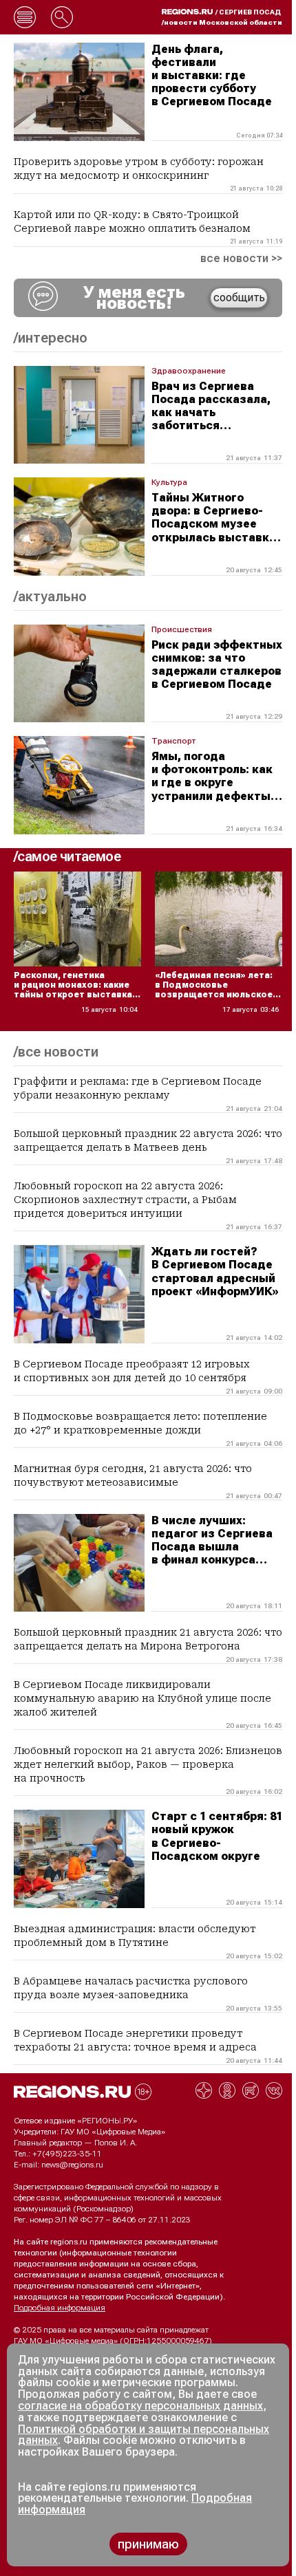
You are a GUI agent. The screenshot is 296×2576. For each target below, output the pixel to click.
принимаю (148, 2544)
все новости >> (241, 259)
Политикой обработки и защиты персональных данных (144, 2435)
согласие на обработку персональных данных (140, 2406)
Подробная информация (60, 2308)
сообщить (239, 297)
